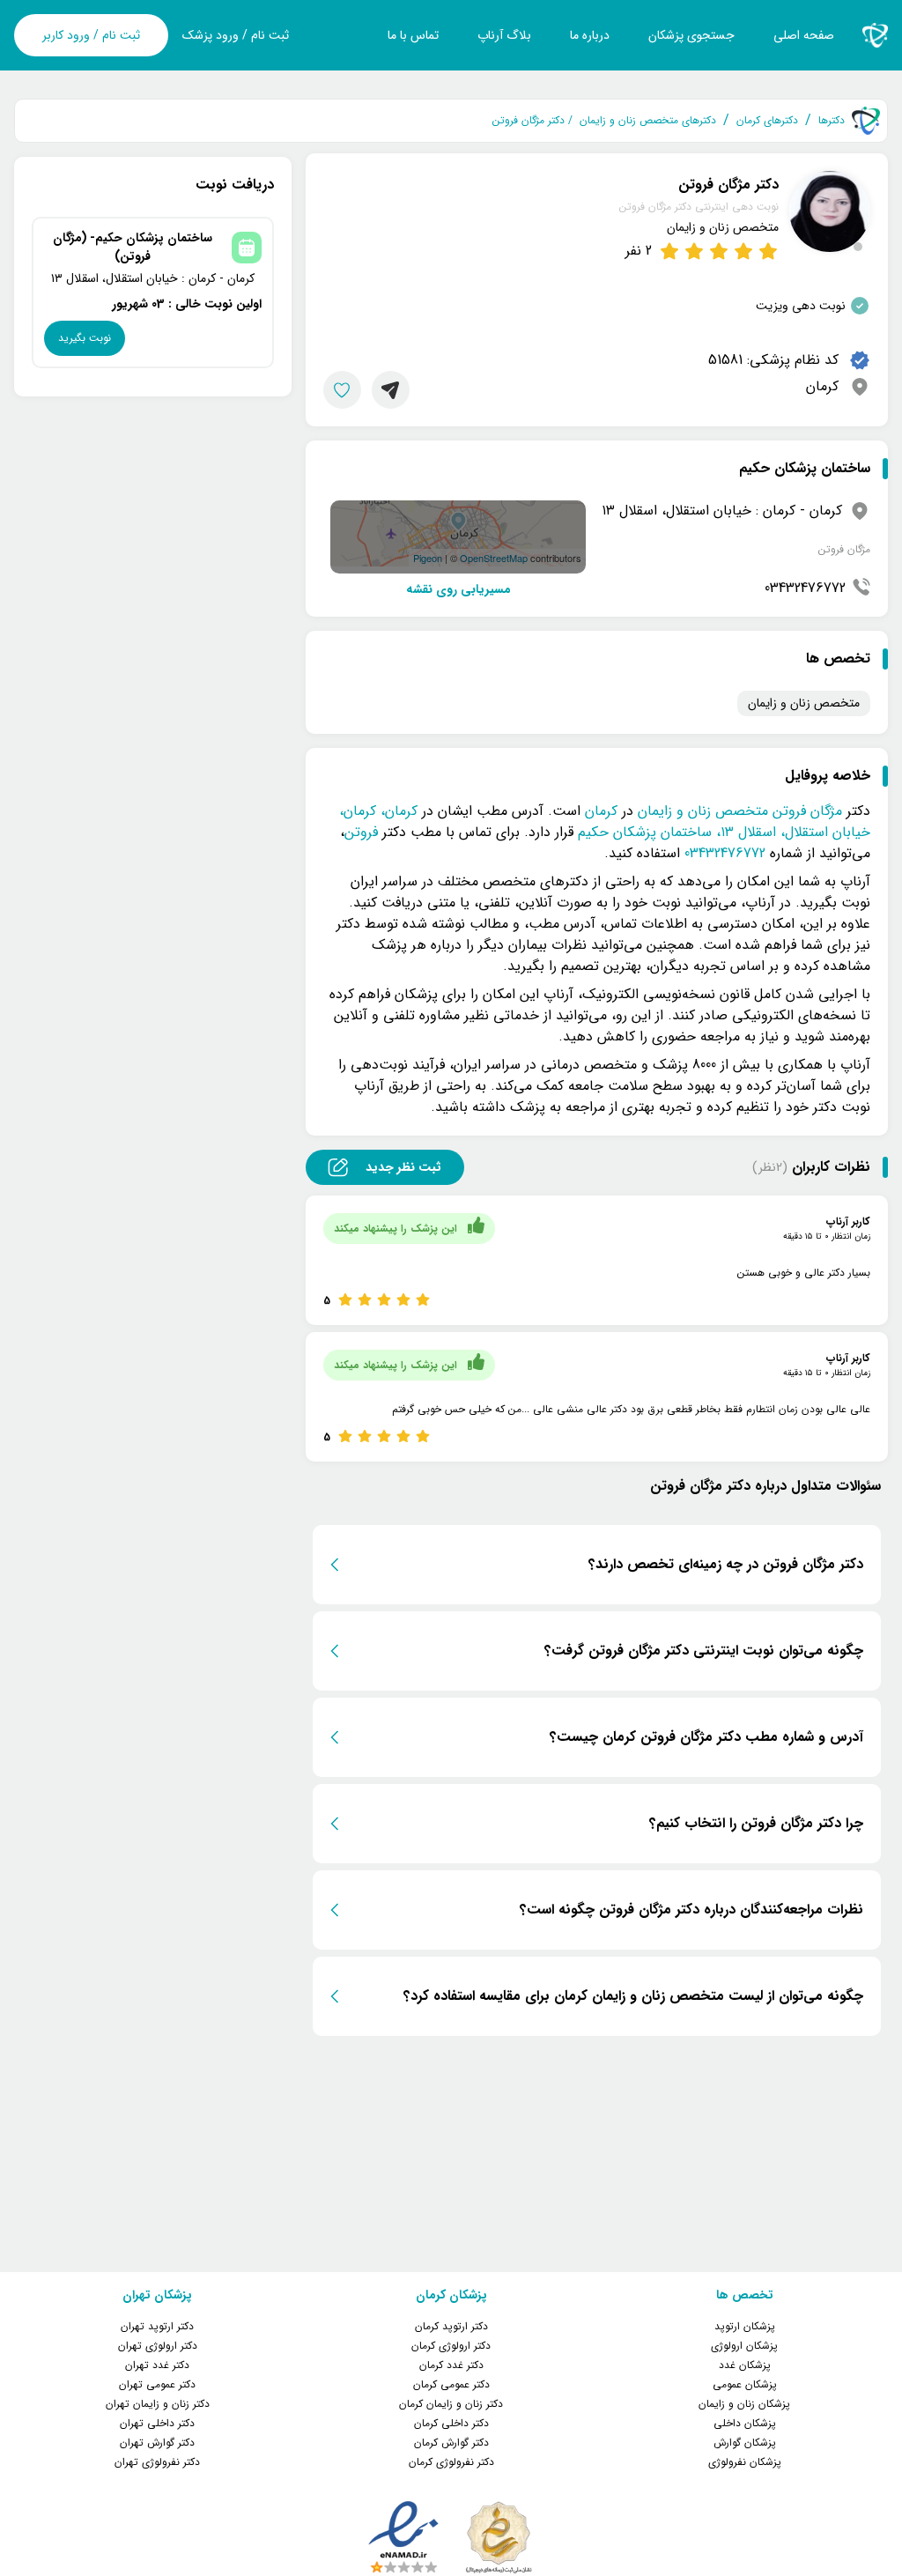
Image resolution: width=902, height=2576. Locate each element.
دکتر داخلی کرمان (451, 2423)
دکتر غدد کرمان (451, 2365)
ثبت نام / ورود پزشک (236, 36)
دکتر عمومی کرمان (451, 2384)
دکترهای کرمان (767, 121)
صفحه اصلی (804, 35)
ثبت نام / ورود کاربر (91, 35)
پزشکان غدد (745, 2365)
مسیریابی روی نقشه (458, 590)
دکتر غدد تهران (157, 2365)
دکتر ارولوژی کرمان (451, 2346)
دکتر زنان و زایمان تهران (158, 2404)
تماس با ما (413, 35)
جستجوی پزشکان (691, 35)
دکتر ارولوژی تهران (158, 2346)
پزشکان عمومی (745, 2384)
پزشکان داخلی (745, 2423)
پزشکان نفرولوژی (745, 2462)
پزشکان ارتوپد (745, 2326)
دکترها (832, 121)
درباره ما (590, 35)
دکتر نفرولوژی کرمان (451, 2462)
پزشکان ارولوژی (744, 2346)
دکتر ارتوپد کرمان (451, 2326)
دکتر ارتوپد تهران (157, 2326)
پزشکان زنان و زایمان (744, 2404)
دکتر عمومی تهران (157, 2384)
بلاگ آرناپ (504, 35)
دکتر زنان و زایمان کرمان (451, 2404)
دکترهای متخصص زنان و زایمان (648, 121)
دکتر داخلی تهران (157, 2423)
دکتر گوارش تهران (157, 2443)
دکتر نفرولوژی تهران (157, 2462)
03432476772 (805, 588)
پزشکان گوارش (745, 2443)
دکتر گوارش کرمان (451, 2443)
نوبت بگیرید (85, 338)
